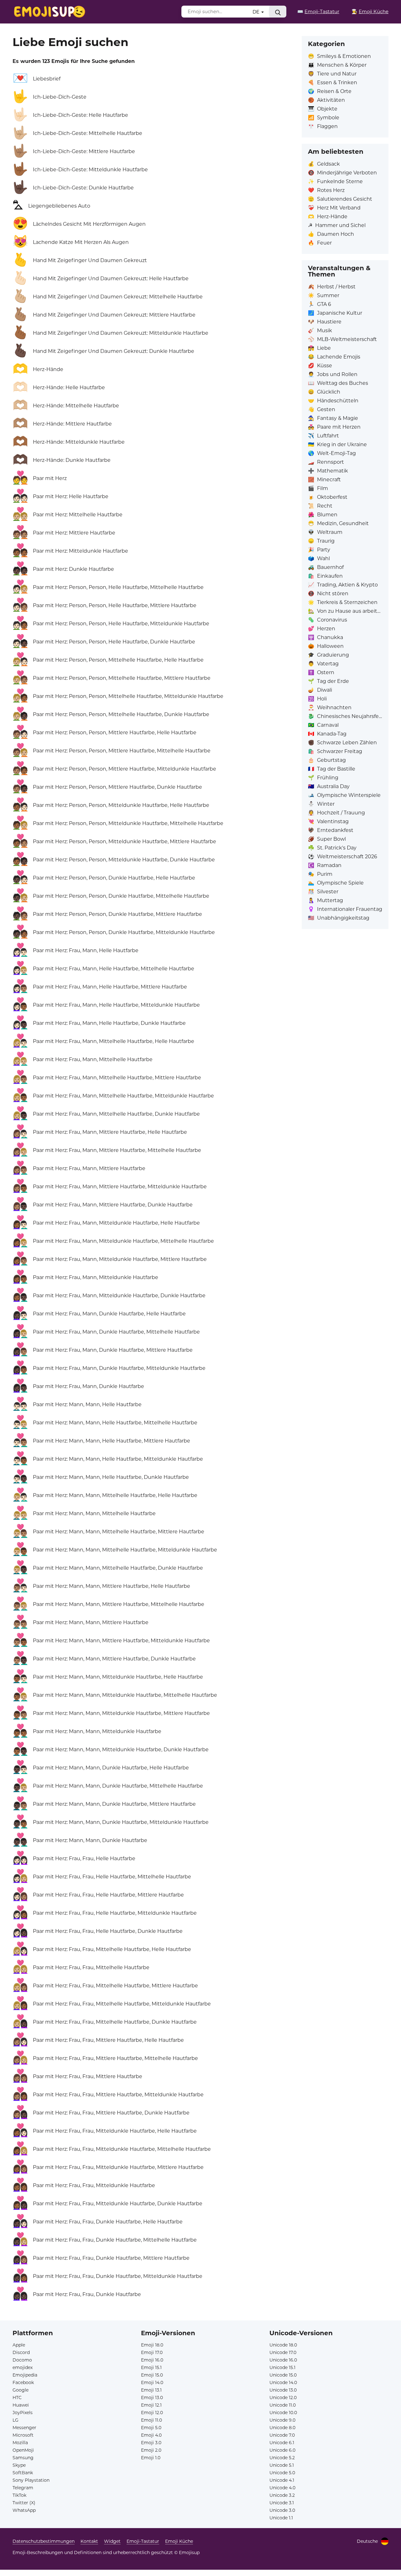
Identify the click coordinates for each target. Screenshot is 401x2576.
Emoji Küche (179, 2541)
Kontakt (89, 2541)
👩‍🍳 (370, 11)
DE (257, 12)
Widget (112, 2541)
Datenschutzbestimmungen (44, 2541)
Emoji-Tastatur (143, 2541)
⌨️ (318, 11)
